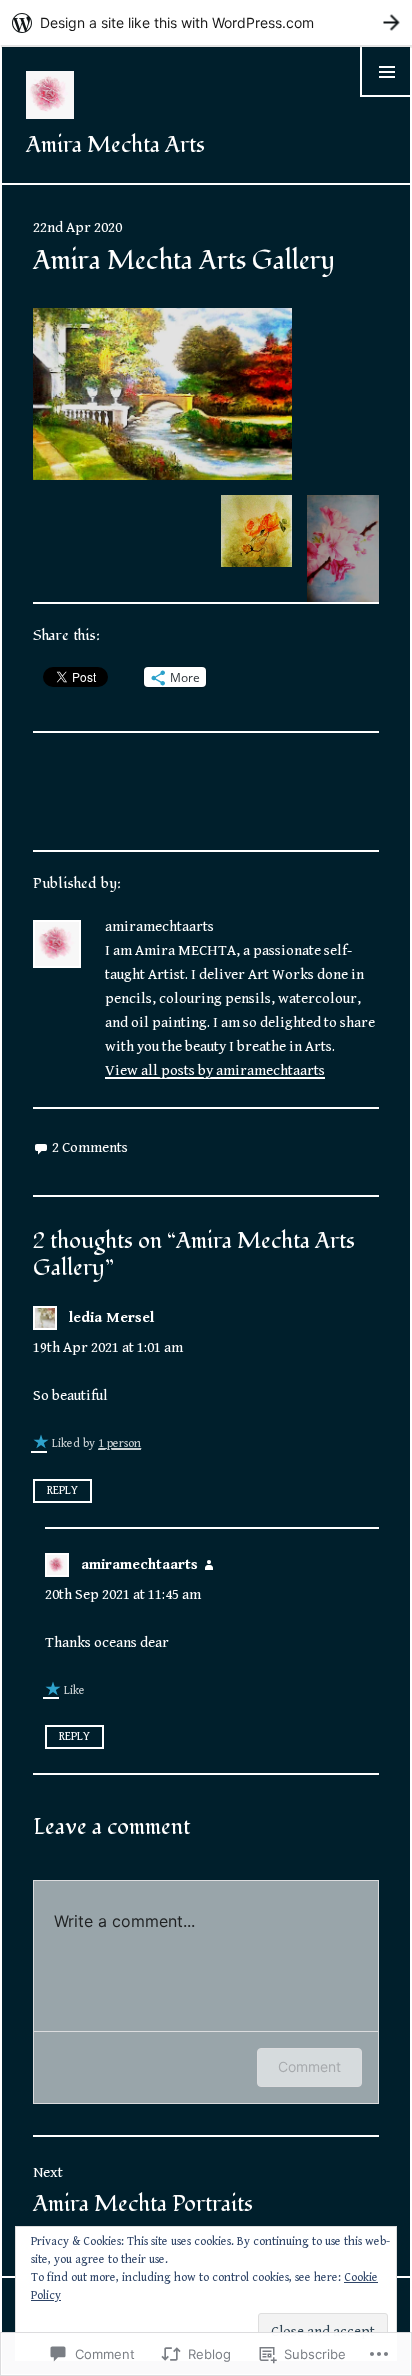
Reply (62, 1490)
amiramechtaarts (139, 1564)
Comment (309, 2066)
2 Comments (90, 1147)
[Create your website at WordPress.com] (206, 22)
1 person (119, 1443)
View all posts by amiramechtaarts (215, 1070)
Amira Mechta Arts (115, 145)
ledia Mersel (111, 1317)
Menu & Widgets (386, 96)
